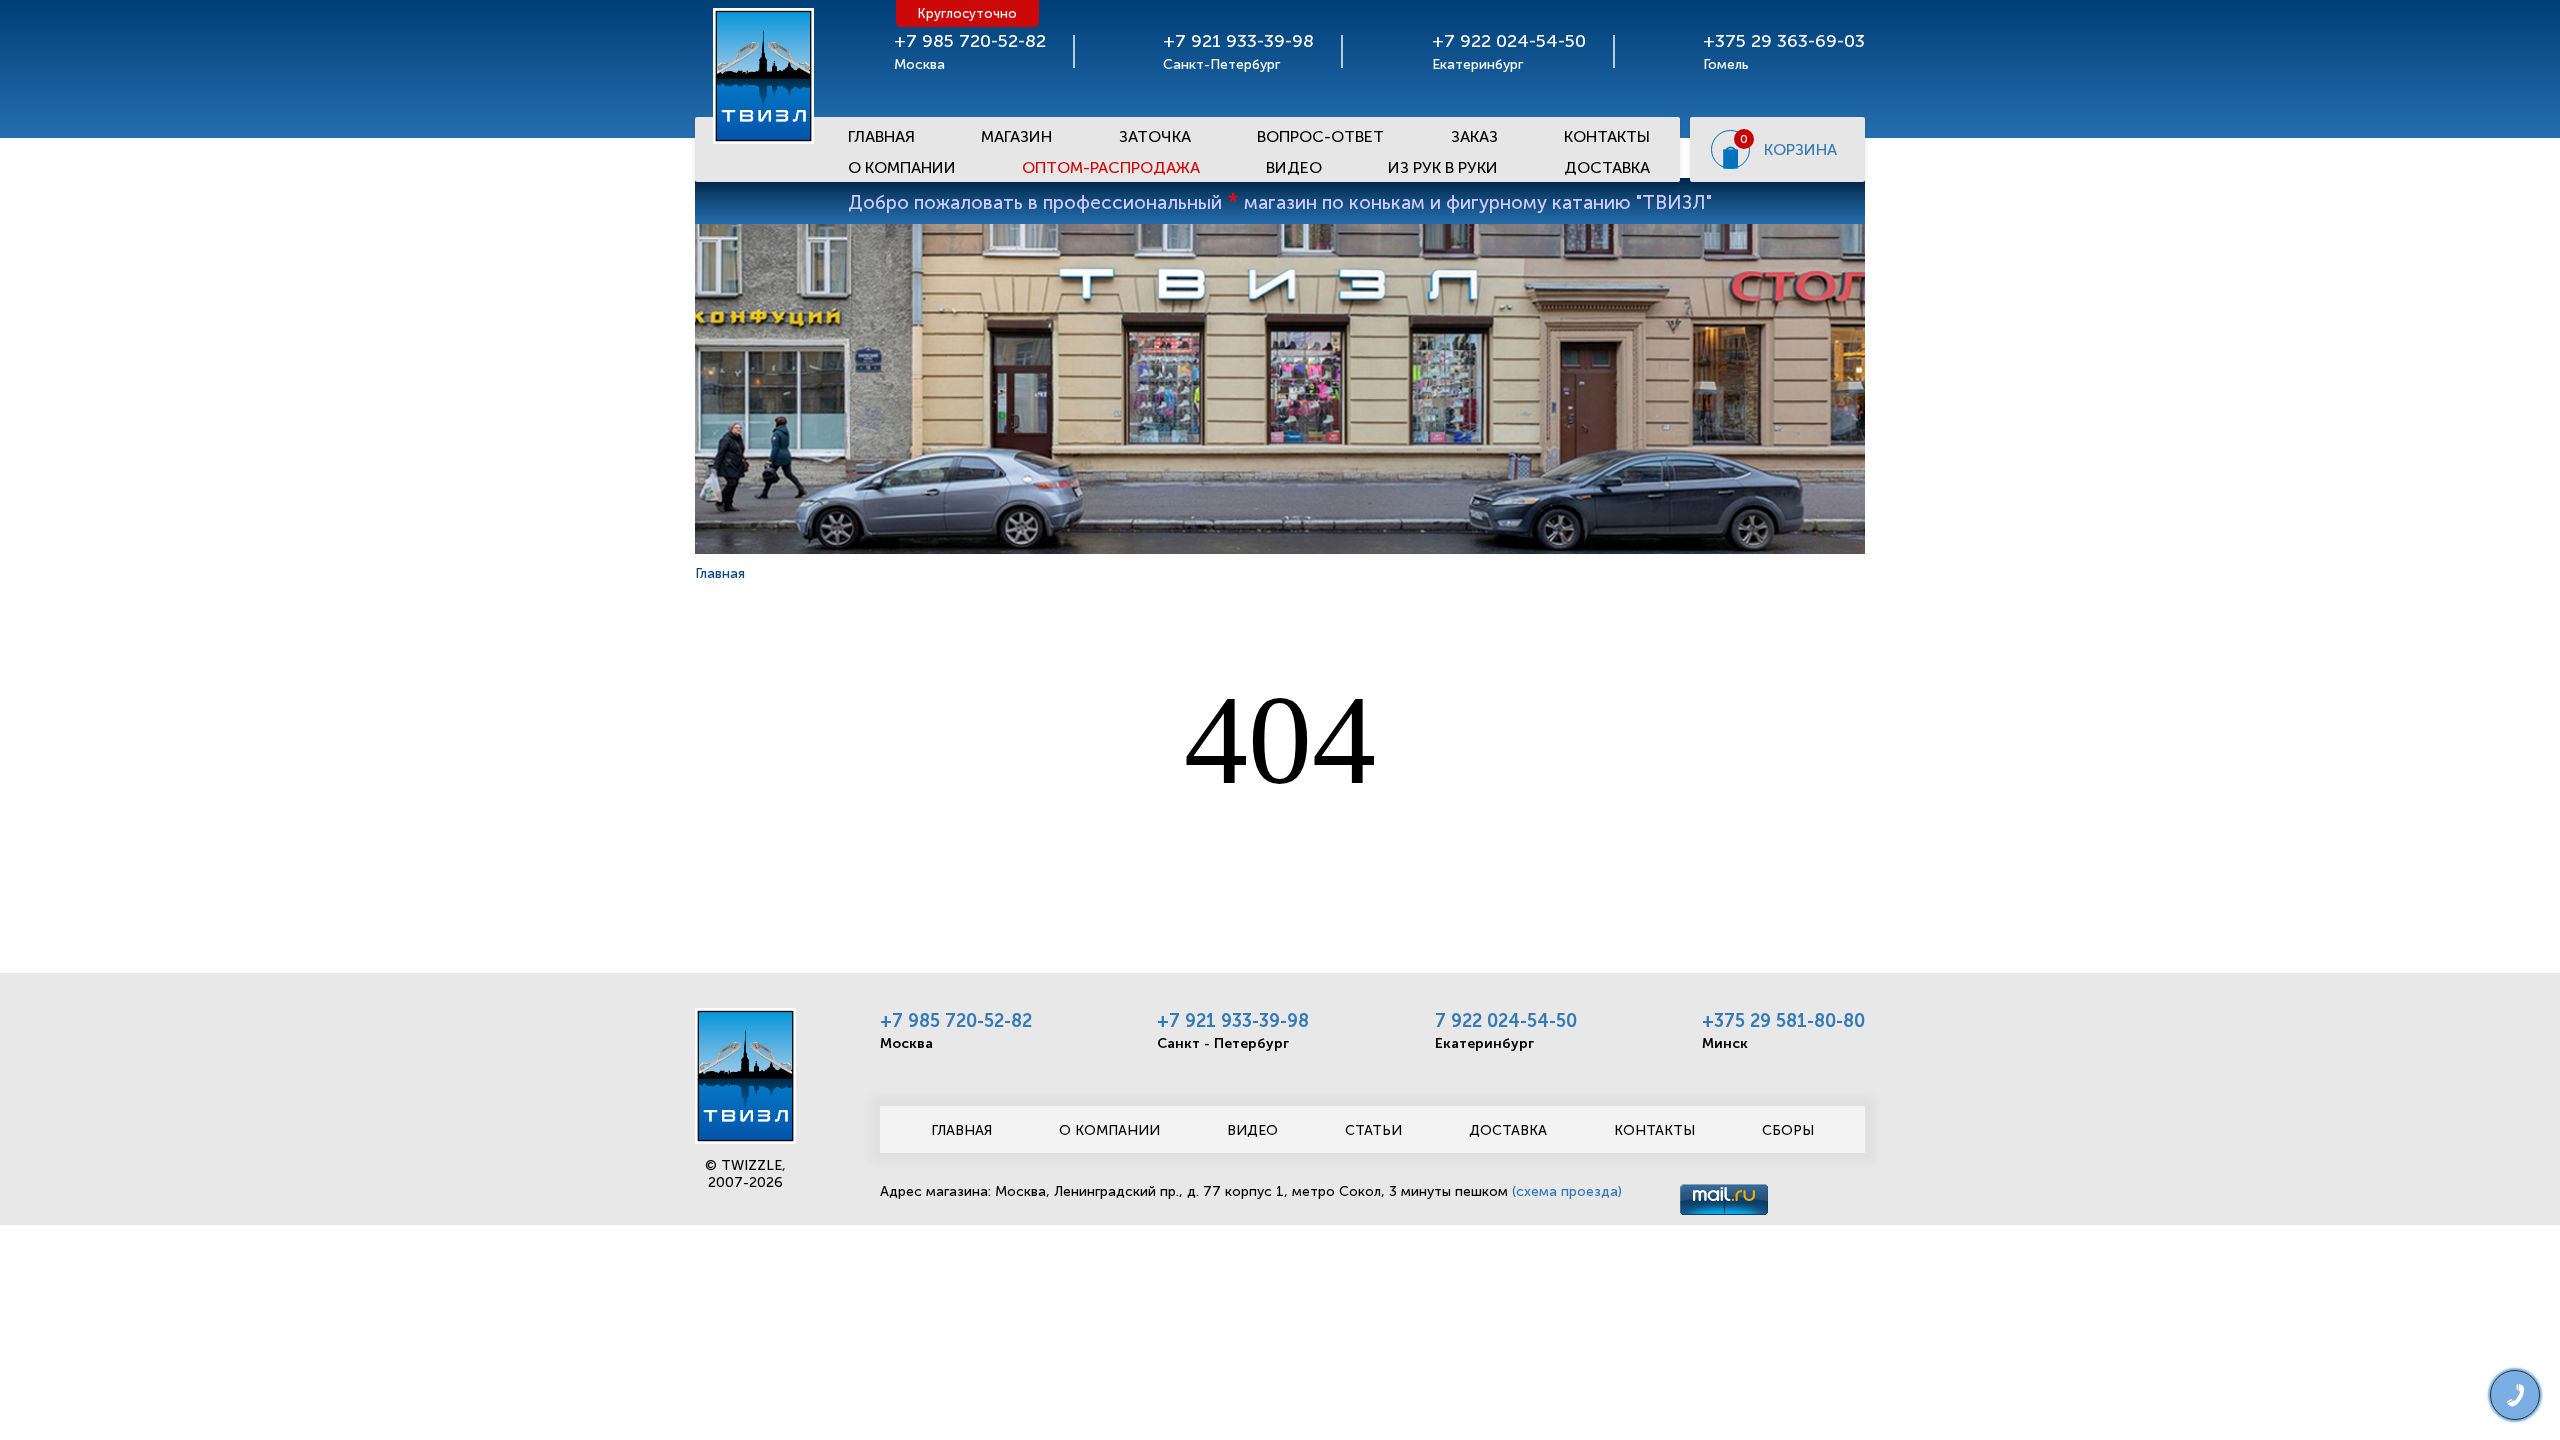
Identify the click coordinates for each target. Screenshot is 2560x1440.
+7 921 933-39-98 (1233, 1021)
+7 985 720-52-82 (956, 1021)
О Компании (902, 167)
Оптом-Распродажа (1111, 167)
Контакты (1607, 136)
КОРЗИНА (1800, 149)
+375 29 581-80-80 (1783, 1021)
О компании (1109, 1130)
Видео (1294, 167)
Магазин (1016, 136)
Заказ (1474, 136)
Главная (881, 136)
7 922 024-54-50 (1506, 1021)
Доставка (1607, 167)
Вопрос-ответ (1320, 136)
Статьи (1373, 1130)
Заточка (1155, 136)
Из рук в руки (1443, 167)
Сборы (1788, 1130)
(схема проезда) (1567, 1191)
